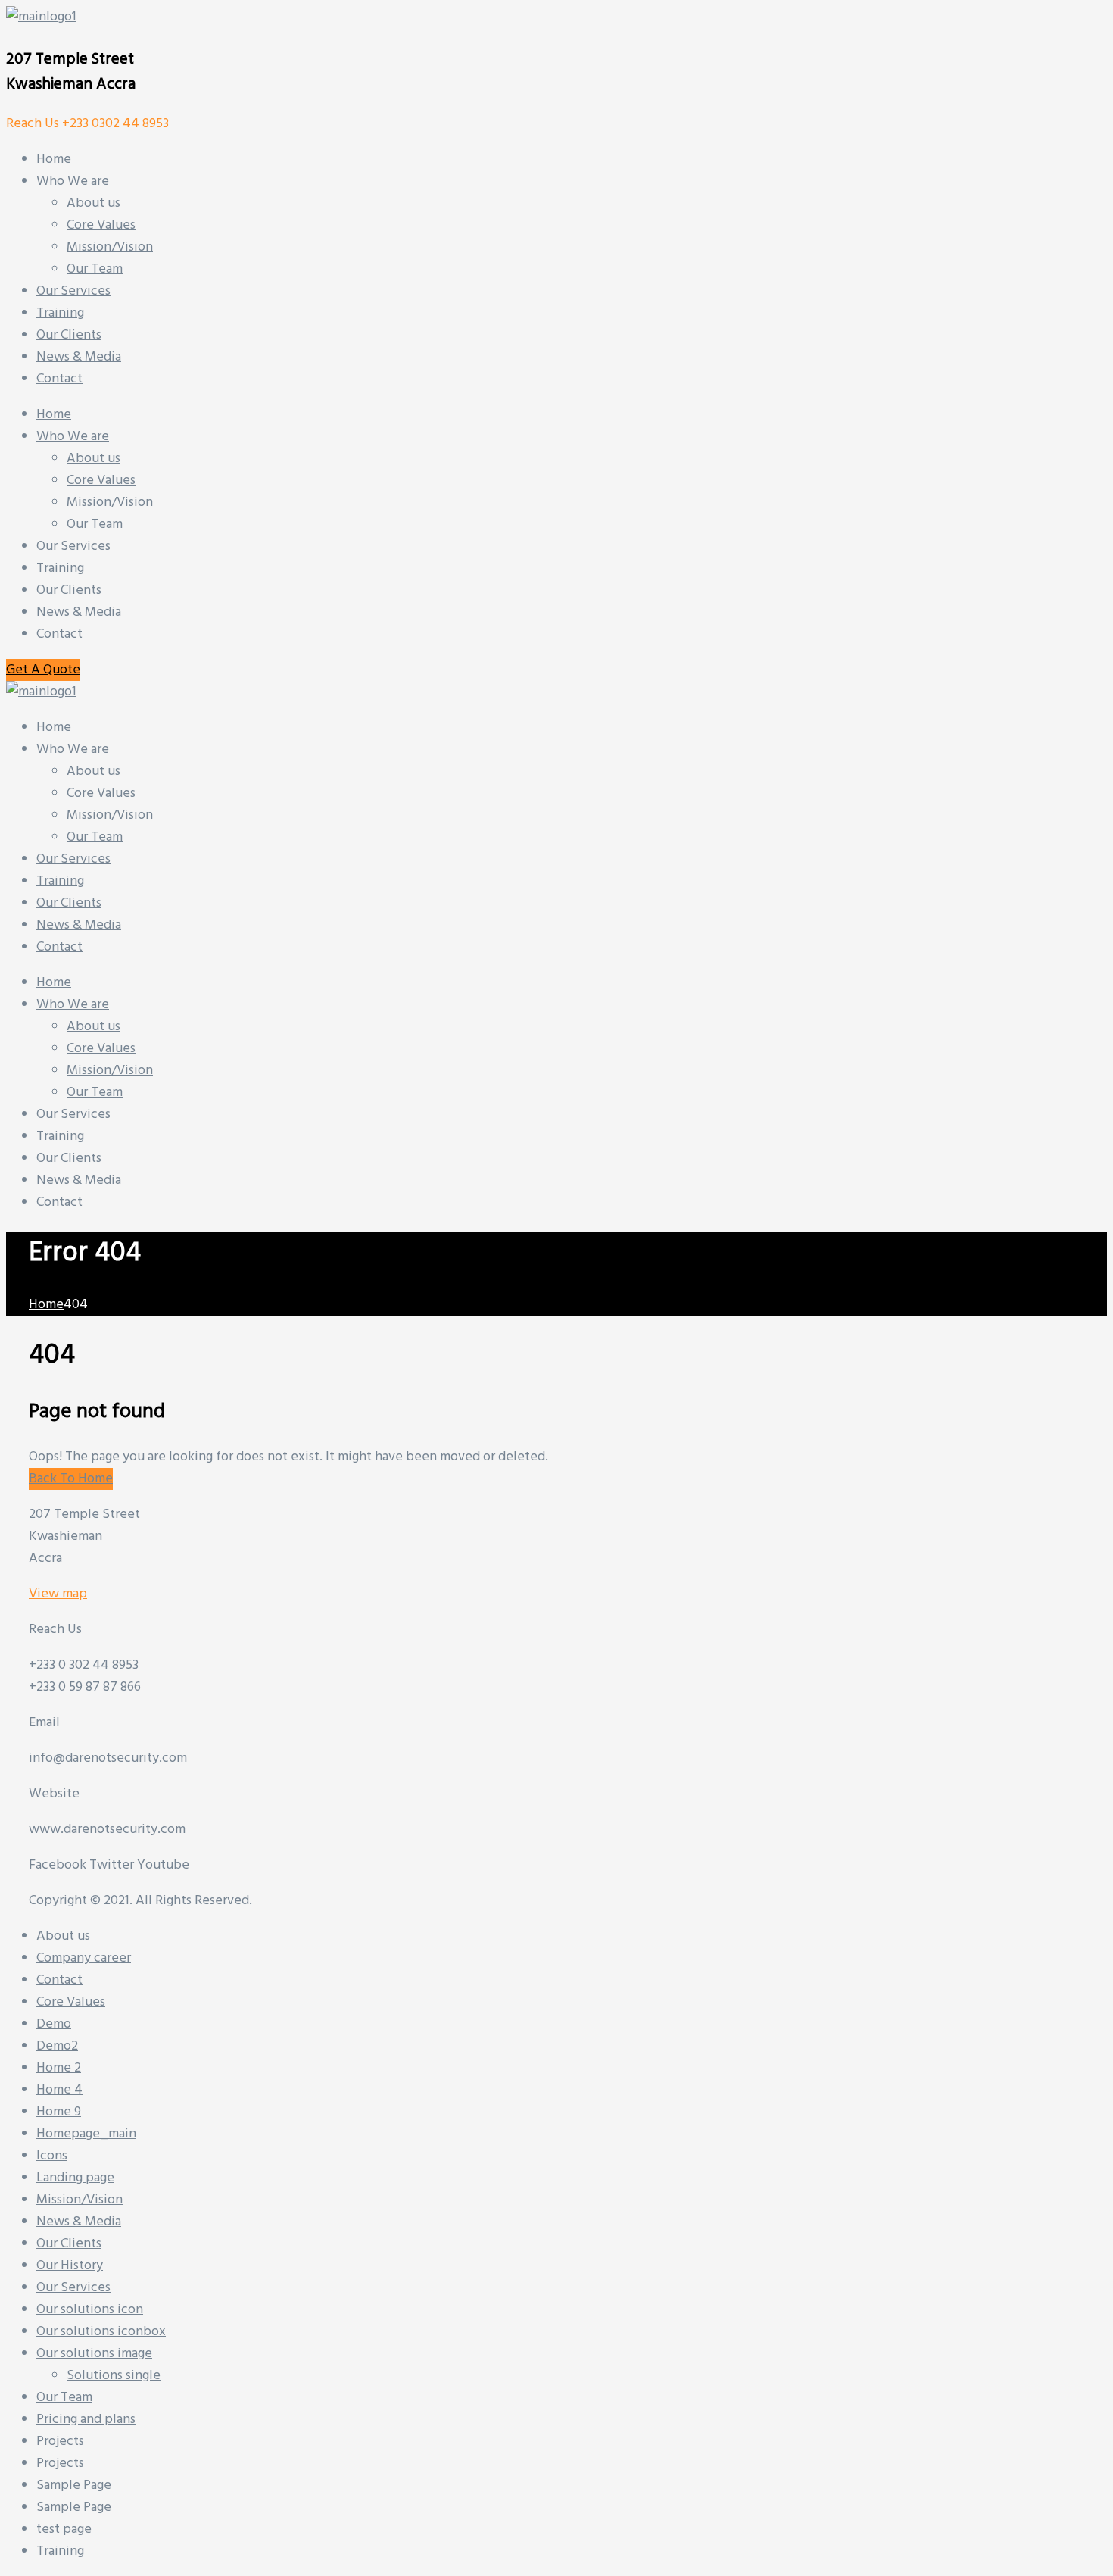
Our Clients (69, 590)
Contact (59, 634)
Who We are (73, 437)
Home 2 (59, 2068)
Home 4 (59, 2090)
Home (54, 415)
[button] (43, 670)
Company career (84, 1958)
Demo (54, 2024)
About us (94, 459)
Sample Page (74, 2485)
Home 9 (59, 2112)
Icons (52, 2156)
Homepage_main (86, 2134)
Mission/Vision (110, 503)
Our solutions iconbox (101, 2332)
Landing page (75, 2178)
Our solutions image (94, 2354)
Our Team (95, 525)
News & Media (79, 612)
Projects (60, 2442)
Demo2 (57, 2046)
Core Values (101, 481)
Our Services (73, 546)
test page (64, 2529)
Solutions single (114, 2376)
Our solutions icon (90, 2310)
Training (60, 568)
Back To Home (71, 1479)
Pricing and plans (86, 2420)
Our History (70, 2266)
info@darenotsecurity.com (108, 1758)
